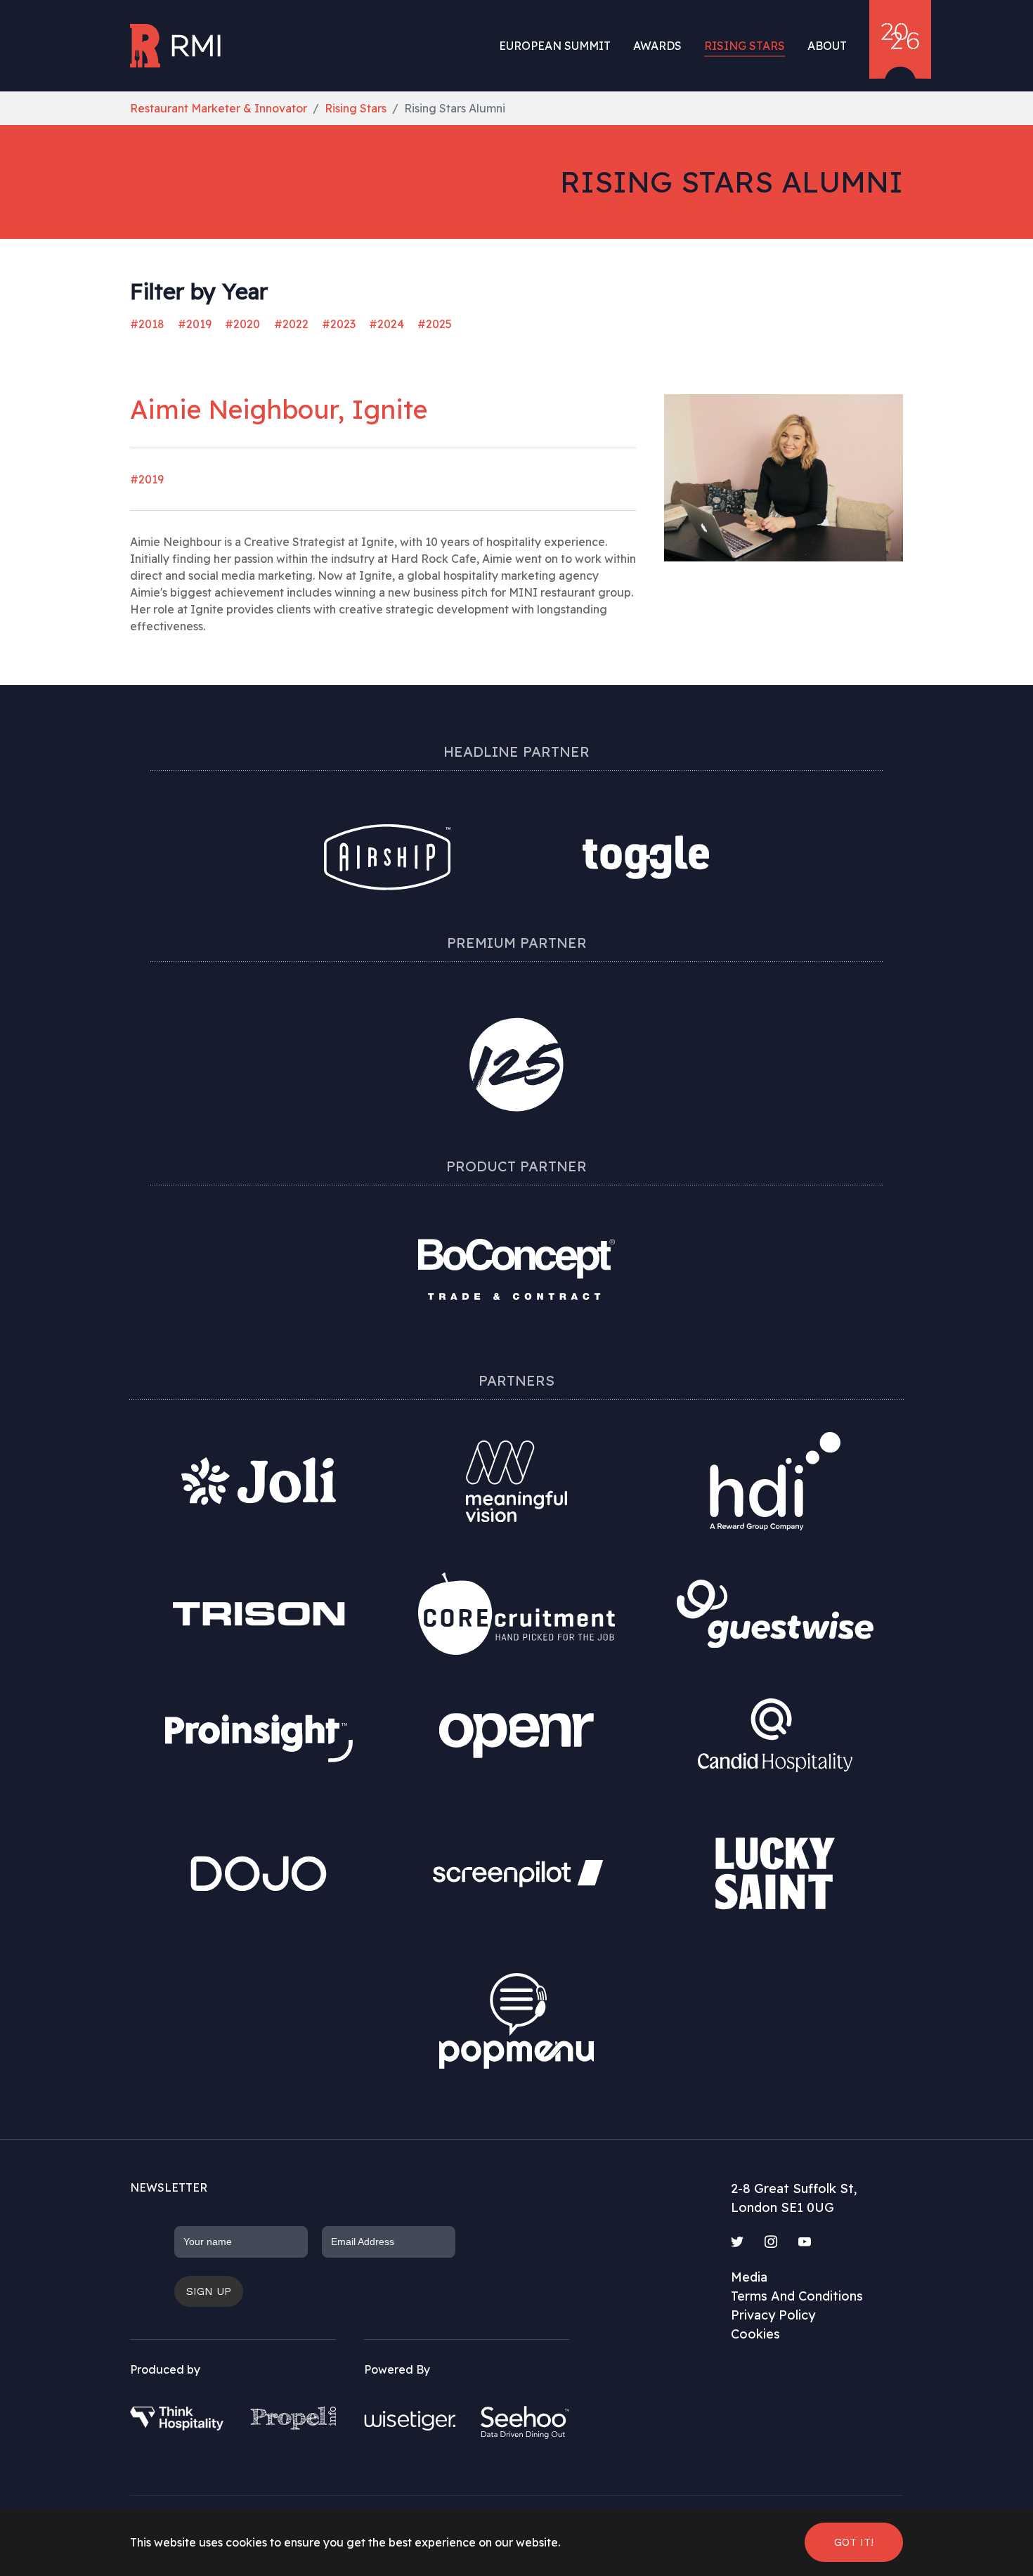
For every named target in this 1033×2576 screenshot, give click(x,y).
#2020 (242, 324)
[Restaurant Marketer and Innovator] (177, 46)
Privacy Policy (773, 2315)
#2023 (339, 324)
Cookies (755, 2334)
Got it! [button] (854, 2542)
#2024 (386, 324)
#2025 (435, 324)
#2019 (195, 324)
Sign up (209, 2291)
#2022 (291, 324)
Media (749, 2277)
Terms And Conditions (797, 2296)
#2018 (147, 324)
